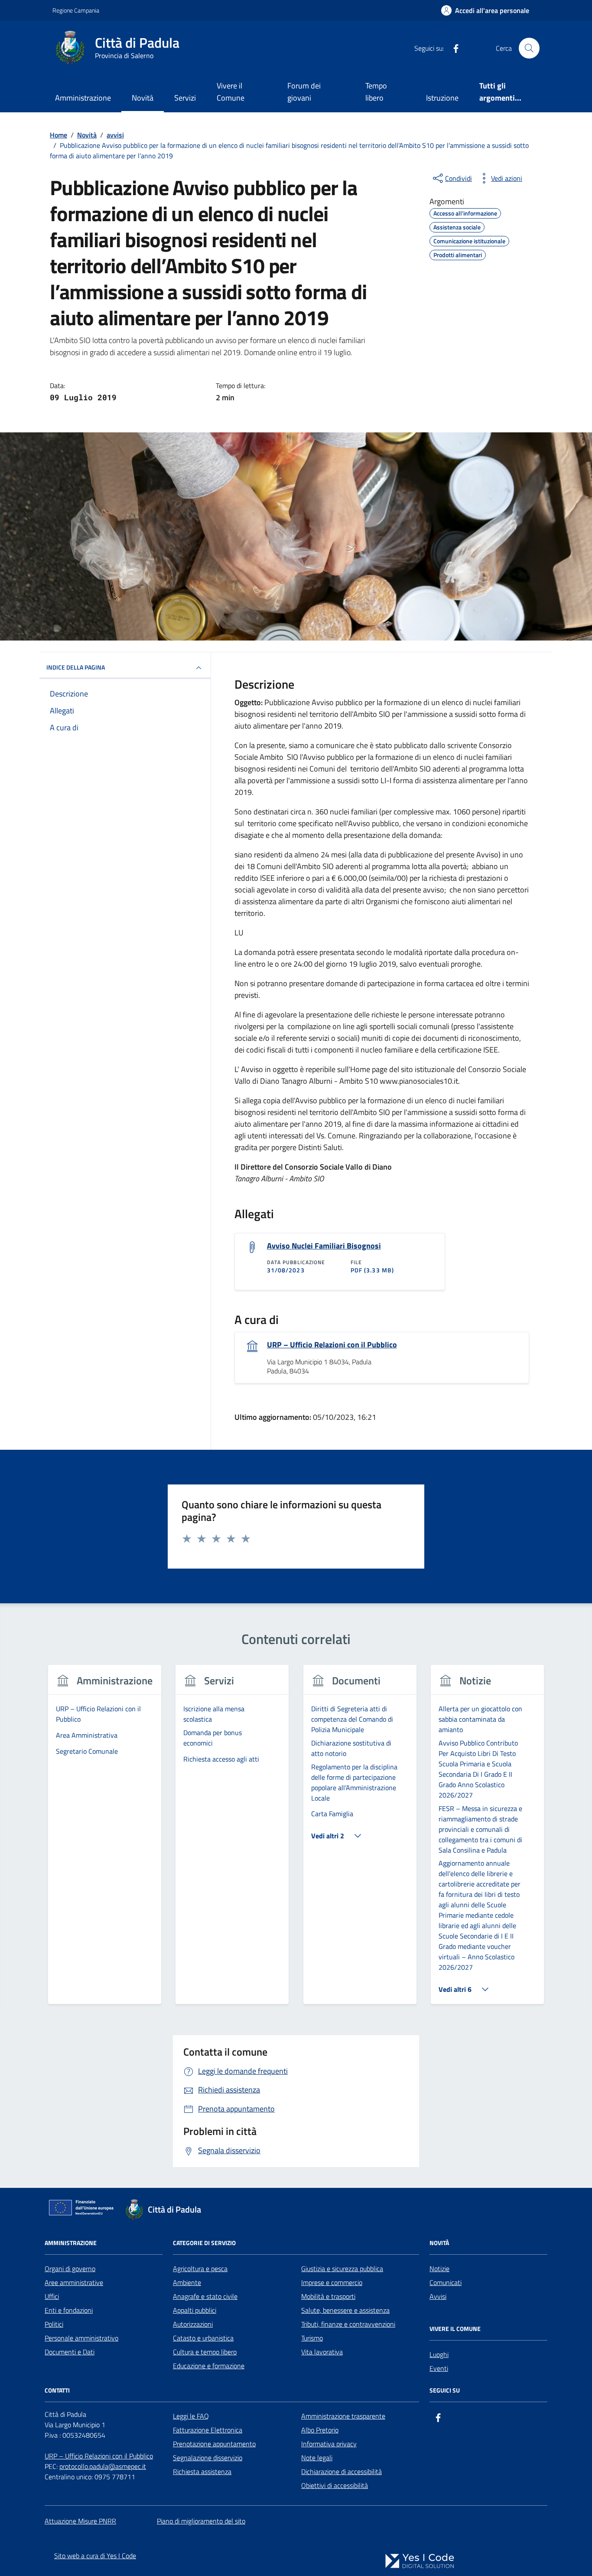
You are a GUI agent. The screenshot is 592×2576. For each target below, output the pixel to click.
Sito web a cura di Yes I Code (95, 2556)
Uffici (52, 2296)
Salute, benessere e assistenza (345, 2310)
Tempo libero (376, 92)
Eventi (439, 2368)
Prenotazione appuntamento (214, 2444)
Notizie (439, 2269)
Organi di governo (70, 2269)
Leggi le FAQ (191, 2416)
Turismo (312, 2338)
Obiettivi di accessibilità (335, 2485)
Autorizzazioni (193, 2324)
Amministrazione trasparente (343, 2416)
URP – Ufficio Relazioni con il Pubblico (332, 1345)
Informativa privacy (329, 2444)
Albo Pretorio (320, 2430)
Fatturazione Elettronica (208, 2430)
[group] (105, 1840)
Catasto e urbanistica (203, 2338)
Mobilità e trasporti (328, 2296)
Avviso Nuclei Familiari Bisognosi (324, 1246)
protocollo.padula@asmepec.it (103, 2466)
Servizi (185, 98)
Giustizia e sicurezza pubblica (342, 2269)
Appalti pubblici (195, 2310)
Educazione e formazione (209, 2366)
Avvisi (438, 2296)
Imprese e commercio (332, 2282)
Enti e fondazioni (69, 2310)
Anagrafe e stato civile (205, 2296)
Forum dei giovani (304, 92)
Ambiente (187, 2282)
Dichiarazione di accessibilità (342, 2471)
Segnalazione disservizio (208, 2458)
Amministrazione (83, 98)
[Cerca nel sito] (529, 48)
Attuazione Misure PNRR (80, 2521)
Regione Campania (76, 10)
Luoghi (439, 2354)
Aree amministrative (74, 2282)
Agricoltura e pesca (200, 2269)
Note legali (317, 2458)
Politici (54, 2324)
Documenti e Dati (70, 2352)
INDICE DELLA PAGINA (76, 667)
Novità (143, 98)
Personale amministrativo (81, 2338)
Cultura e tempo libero (205, 2352)
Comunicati (446, 2282)
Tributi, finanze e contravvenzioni (348, 2324)
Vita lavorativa (322, 2352)
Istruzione (442, 98)
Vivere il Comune (231, 92)
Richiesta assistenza (202, 2471)
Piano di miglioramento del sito (201, 2521)
